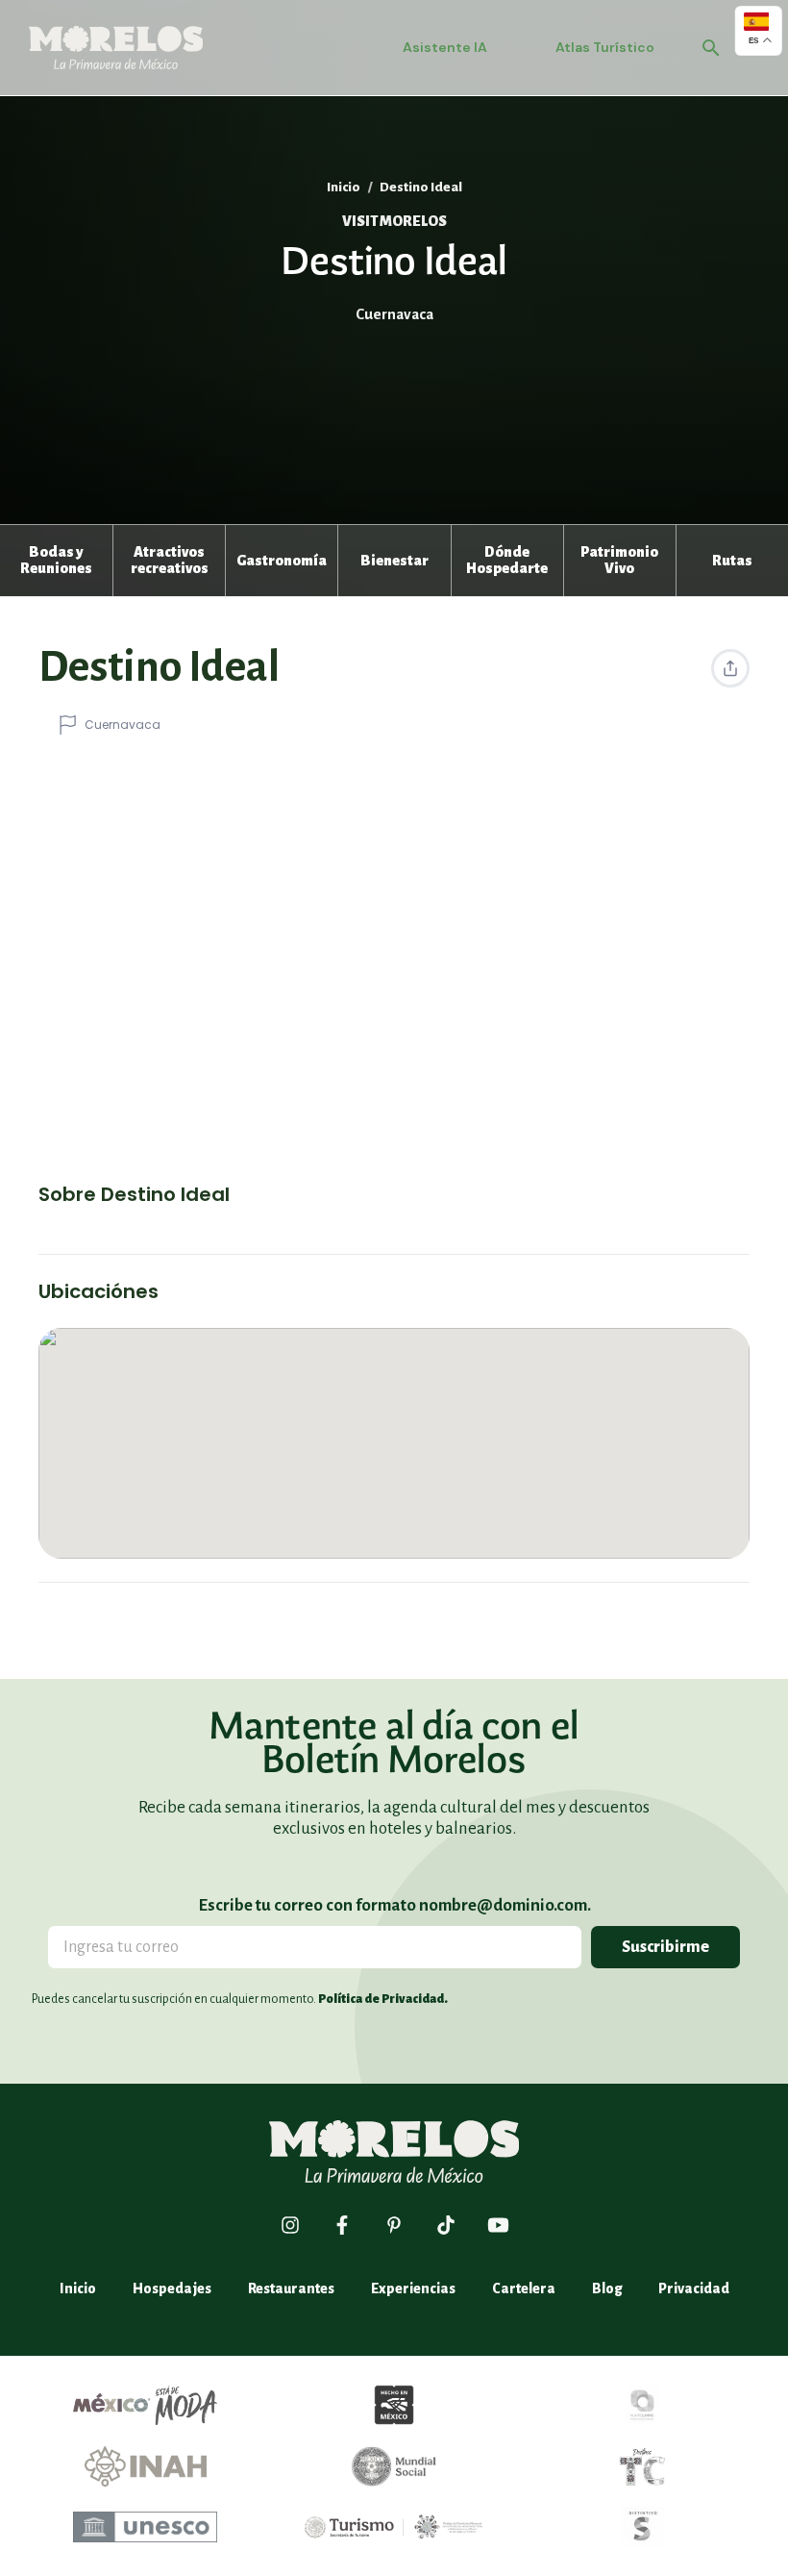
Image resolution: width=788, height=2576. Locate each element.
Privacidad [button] (694, 2288)
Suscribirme (665, 1947)
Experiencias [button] (413, 2288)
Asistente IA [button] (445, 47)
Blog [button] (607, 2288)
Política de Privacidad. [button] (383, 1999)
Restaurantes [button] (291, 2288)
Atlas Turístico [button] (605, 47)
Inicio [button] (344, 187)
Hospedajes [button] (172, 2288)
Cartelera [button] (524, 2288)
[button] (56, 561)
